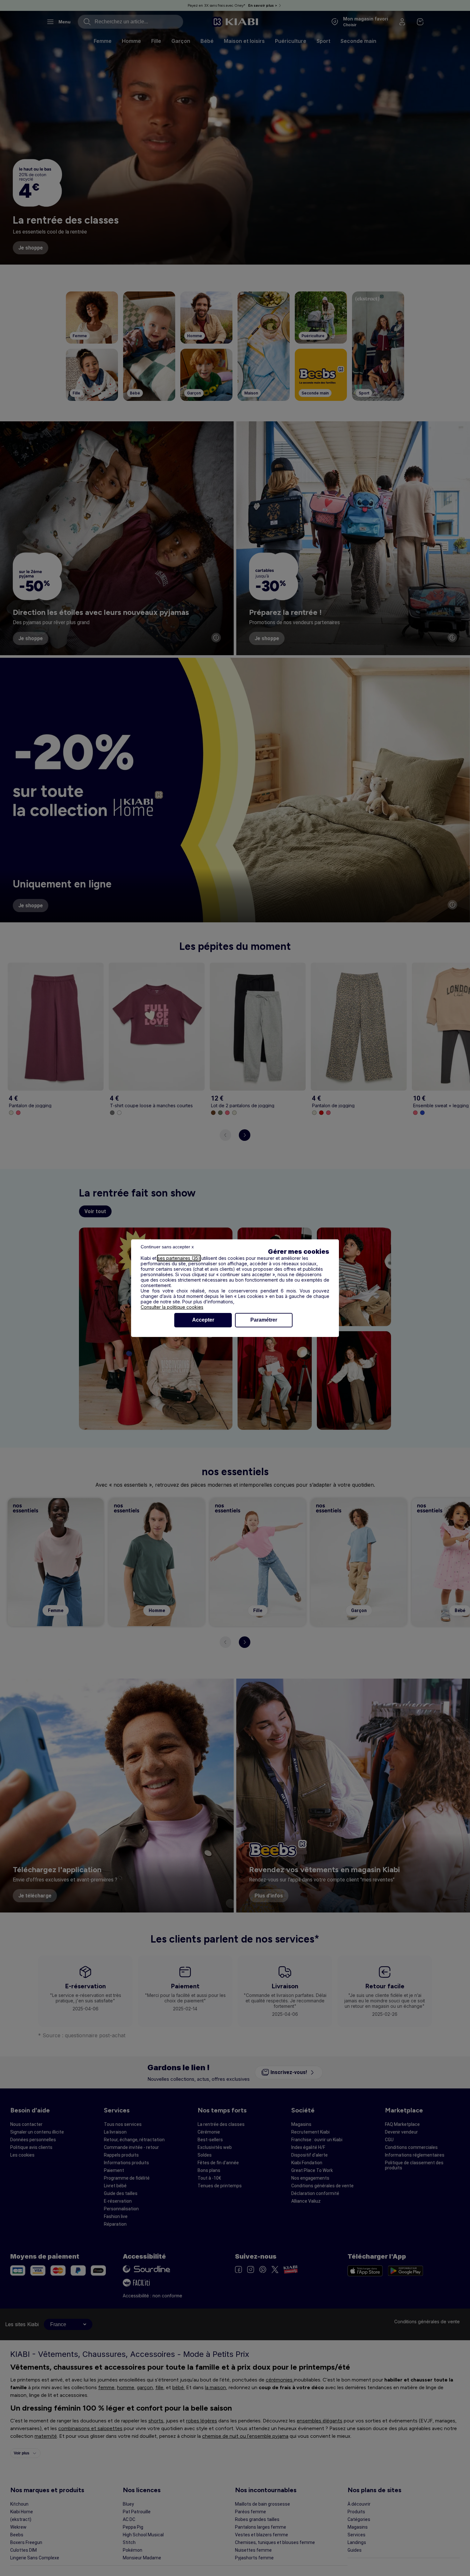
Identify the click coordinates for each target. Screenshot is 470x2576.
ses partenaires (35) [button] (179, 1258)
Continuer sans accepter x (167, 1247)
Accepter (203, 1320)
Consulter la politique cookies (172, 1307)
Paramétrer (264, 1320)
